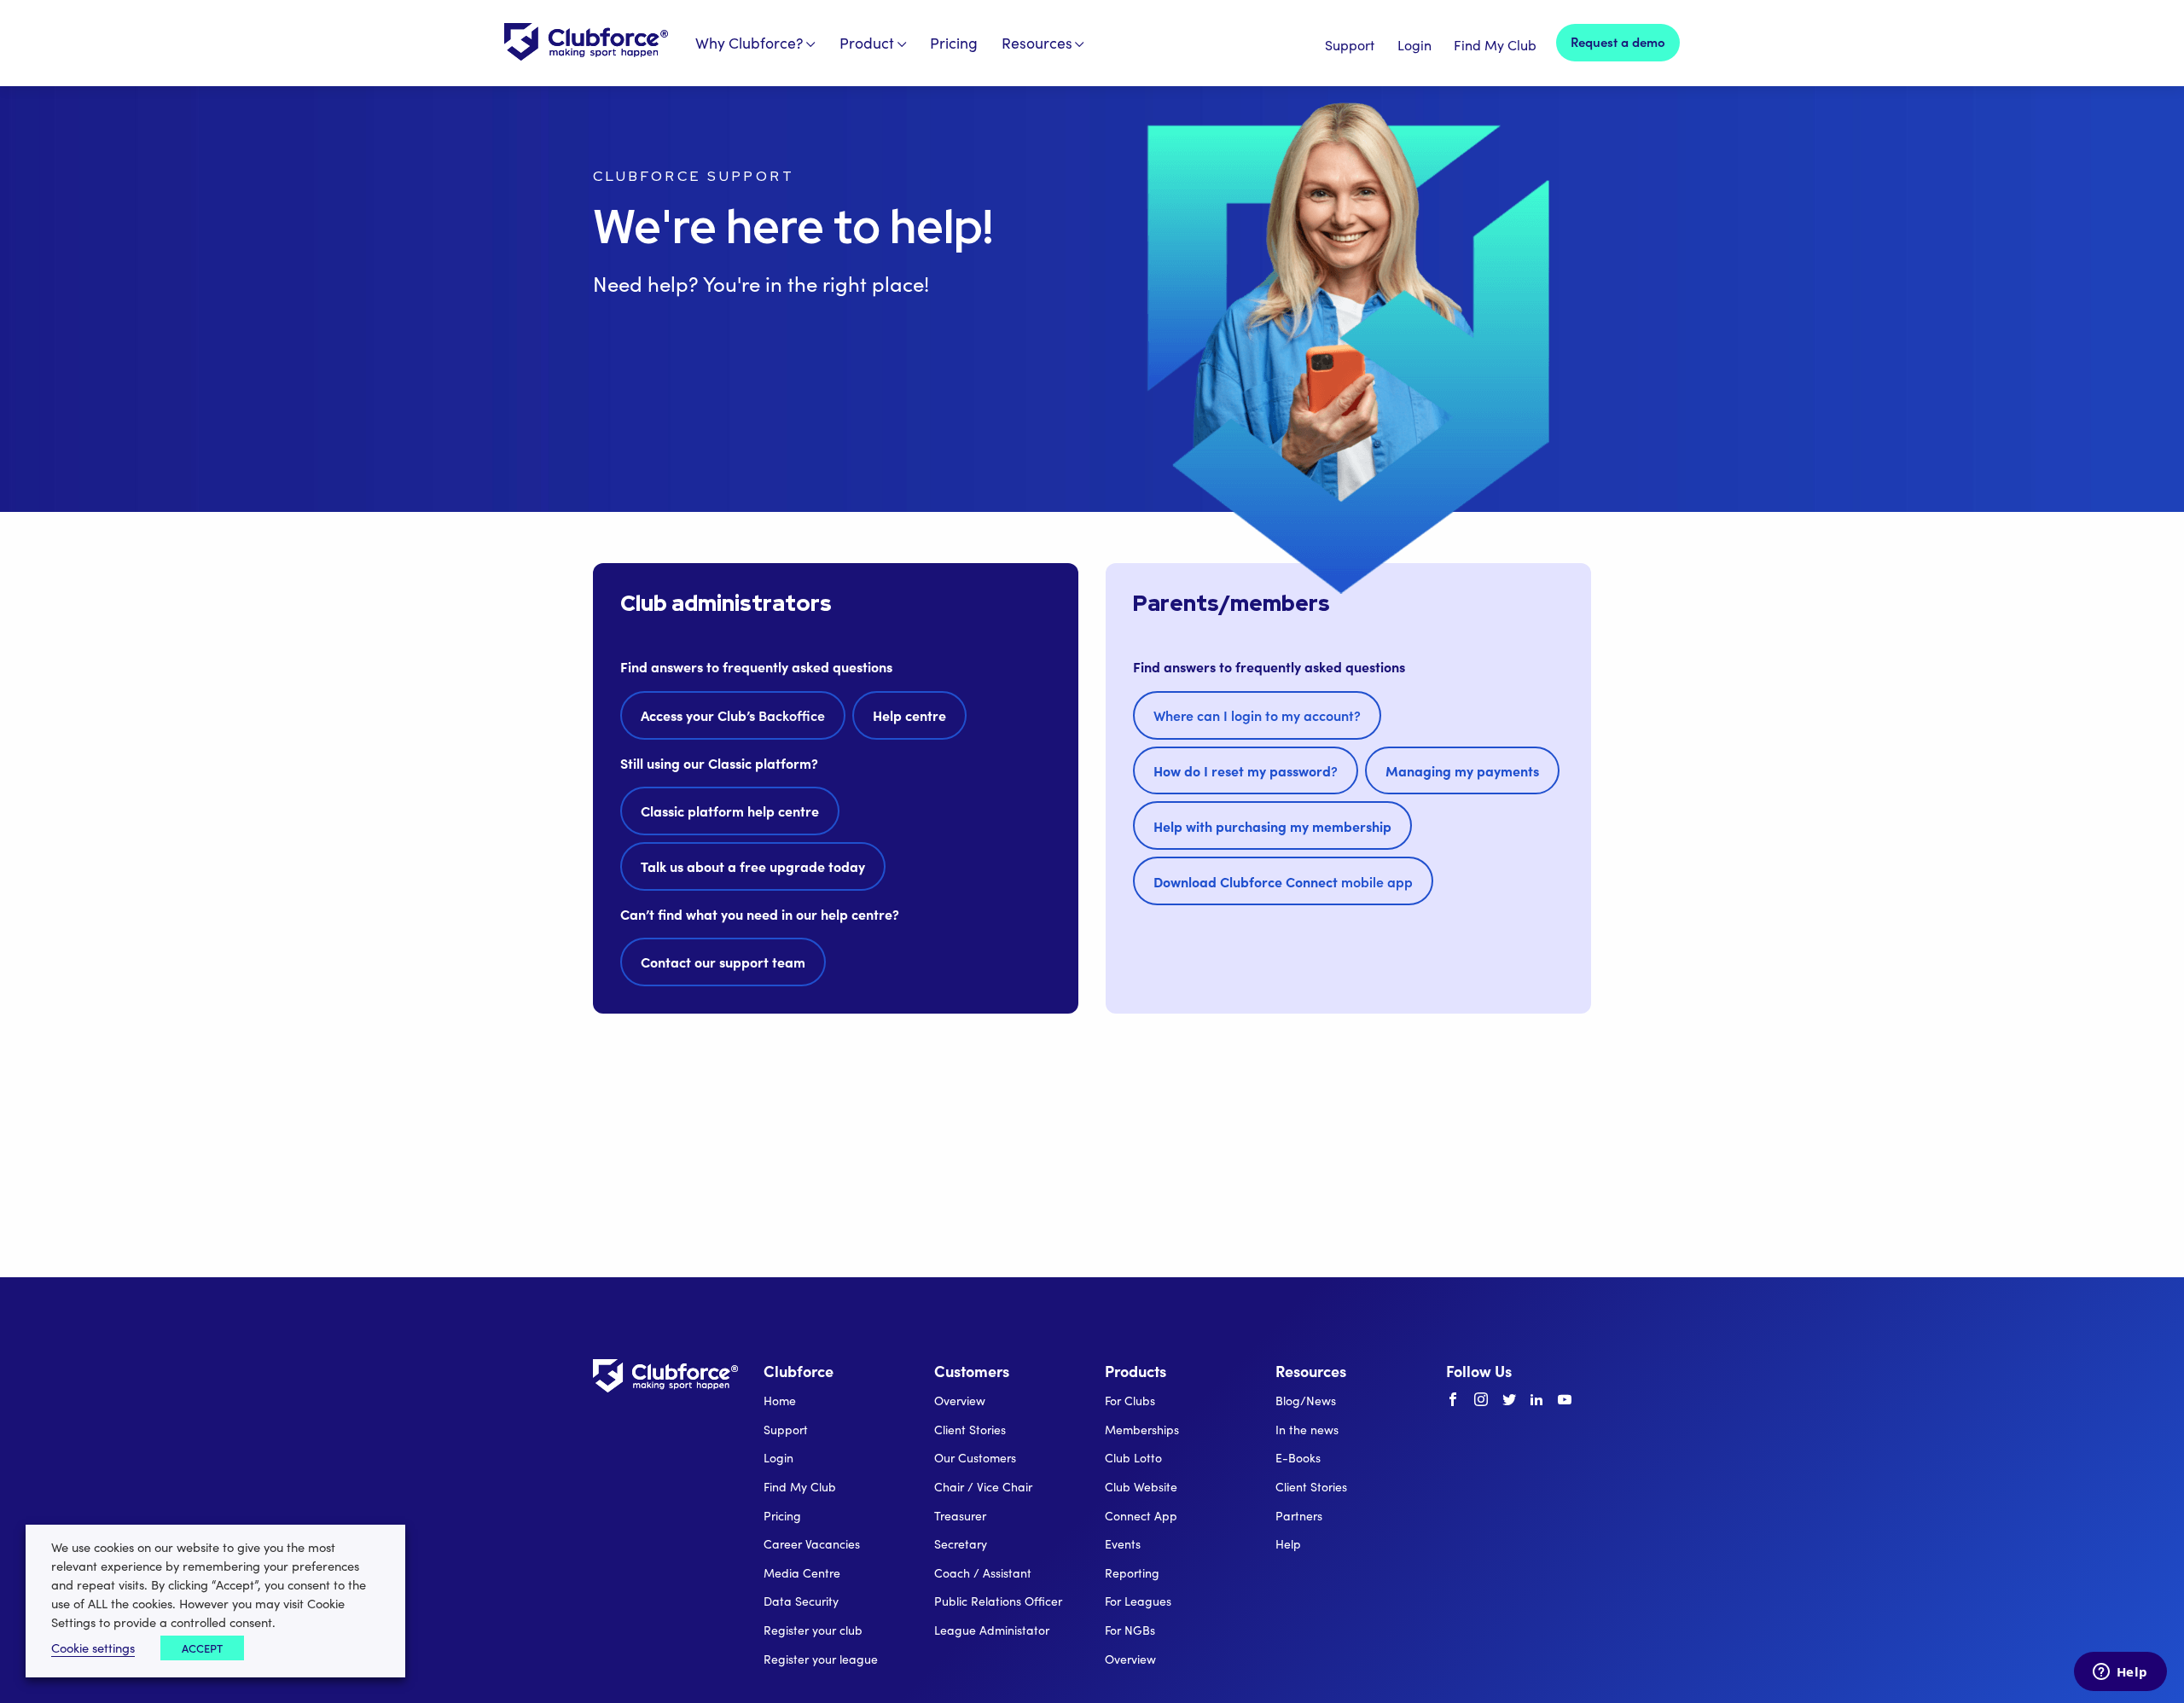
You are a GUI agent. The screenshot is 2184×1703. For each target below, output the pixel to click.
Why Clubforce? (749, 43)
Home (780, 1401)
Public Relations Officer (998, 1601)
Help (1288, 1544)
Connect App (1141, 1516)
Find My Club (1495, 45)
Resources (1037, 43)
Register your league (821, 1659)
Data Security (801, 1601)
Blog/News (1306, 1401)
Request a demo (1618, 41)
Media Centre (802, 1573)
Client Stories (970, 1430)
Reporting (1132, 1573)
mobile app (1283, 881)
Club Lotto (1133, 1458)
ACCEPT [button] (202, 1648)
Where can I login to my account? (1257, 715)
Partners (1299, 1516)
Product (867, 43)
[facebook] (1453, 1400)
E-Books (1298, 1458)
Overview (960, 1401)
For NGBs (1130, 1630)
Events (1123, 1544)
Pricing (954, 43)
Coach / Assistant (983, 1573)
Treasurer (960, 1516)
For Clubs (1130, 1401)
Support (1350, 45)
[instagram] (1481, 1400)
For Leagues (1138, 1601)
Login (1414, 45)
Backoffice (733, 715)
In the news (1307, 1430)
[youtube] (1565, 1400)
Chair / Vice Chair (983, 1487)
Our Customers (975, 1458)
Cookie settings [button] (93, 1648)
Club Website (1141, 1487)
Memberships (1142, 1430)
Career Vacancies (812, 1544)
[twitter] (1509, 1400)
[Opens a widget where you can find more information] (2120, 1673)
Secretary (961, 1544)
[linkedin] (1536, 1400)
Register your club (813, 1630)
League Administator (992, 1630)
